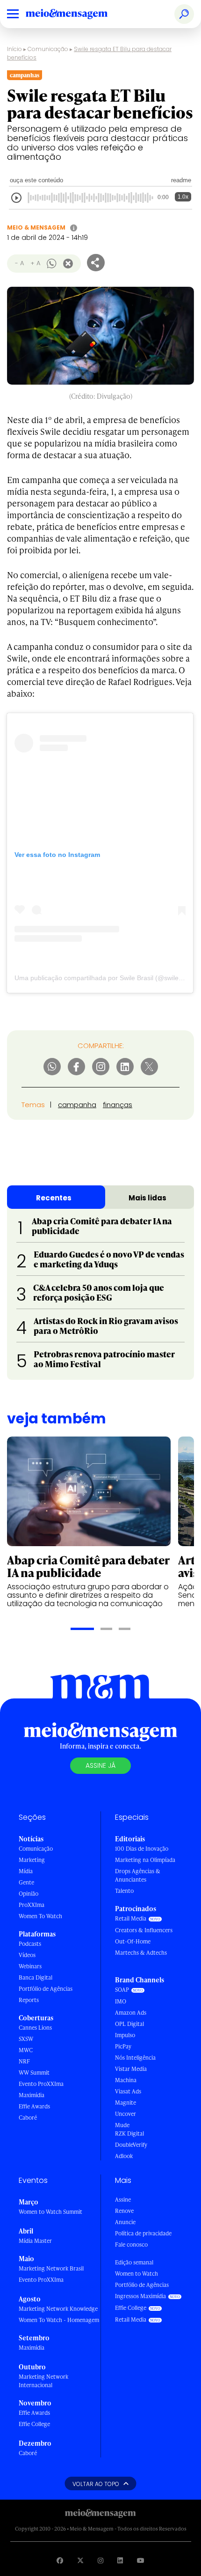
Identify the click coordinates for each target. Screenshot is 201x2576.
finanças (118, 1105)
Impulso (125, 2035)
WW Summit (34, 2073)
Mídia (26, 1871)
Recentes (54, 1198)
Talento (124, 1891)
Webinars (30, 1966)
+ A (35, 263)
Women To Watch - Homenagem (59, 2320)
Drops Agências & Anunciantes (138, 1875)
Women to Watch (136, 2274)
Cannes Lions (35, 2028)
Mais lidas (147, 1198)
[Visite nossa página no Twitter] (80, 2560)
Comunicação (48, 49)
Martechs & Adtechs (141, 1953)
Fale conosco (131, 2245)
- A (19, 263)
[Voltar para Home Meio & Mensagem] (77, 14)
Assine (123, 2200)
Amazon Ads (131, 2013)
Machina (126, 2080)
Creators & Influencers (144, 1930)
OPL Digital (129, 2024)
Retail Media (131, 1918)
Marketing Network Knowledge (58, 2309)
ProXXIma (32, 1905)
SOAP (122, 1990)
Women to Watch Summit (50, 2212)
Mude (122, 2125)
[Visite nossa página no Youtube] (141, 2560)
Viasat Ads (128, 2091)
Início (14, 49)
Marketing (32, 1860)
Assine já (100, 1765)
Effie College (34, 2424)
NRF (24, 2061)
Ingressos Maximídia (140, 2296)
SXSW (26, 2039)
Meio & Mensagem (36, 227)
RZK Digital (129, 2133)
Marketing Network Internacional (43, 2381)
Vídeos (27, 1955)
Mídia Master (35, 2241)
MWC (26, 2050)
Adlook (124, 2156)
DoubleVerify (131, 2145)
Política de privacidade (143, 2233)
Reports (29, 2000)
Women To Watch (40, 1916)
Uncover (126, 2114)
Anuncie (125, 2222)
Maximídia (32, 2095)
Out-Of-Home (133, 1941)
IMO (121, 2001)
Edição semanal (134, 2262)
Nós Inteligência (135, 2058)
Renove (124, 2211)
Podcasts (30, 1944)
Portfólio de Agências (46, 1989)
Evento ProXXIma (41, 2084)
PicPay (123, 2046)
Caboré (28, 2118)
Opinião (29, 1894)
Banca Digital (36, 1977)
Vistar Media (131, 2069)
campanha (77, 1105)
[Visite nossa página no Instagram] (100, 2560)
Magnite (126, 2103)
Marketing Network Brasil (51, 2268)
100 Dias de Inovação (142, 1849)
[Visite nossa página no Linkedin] (120, 2560)
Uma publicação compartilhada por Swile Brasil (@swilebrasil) (106, 978)
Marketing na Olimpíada (145, 1860)
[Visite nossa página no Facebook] (60, 2560)
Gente (26, 1882)
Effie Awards (34, 2106)
